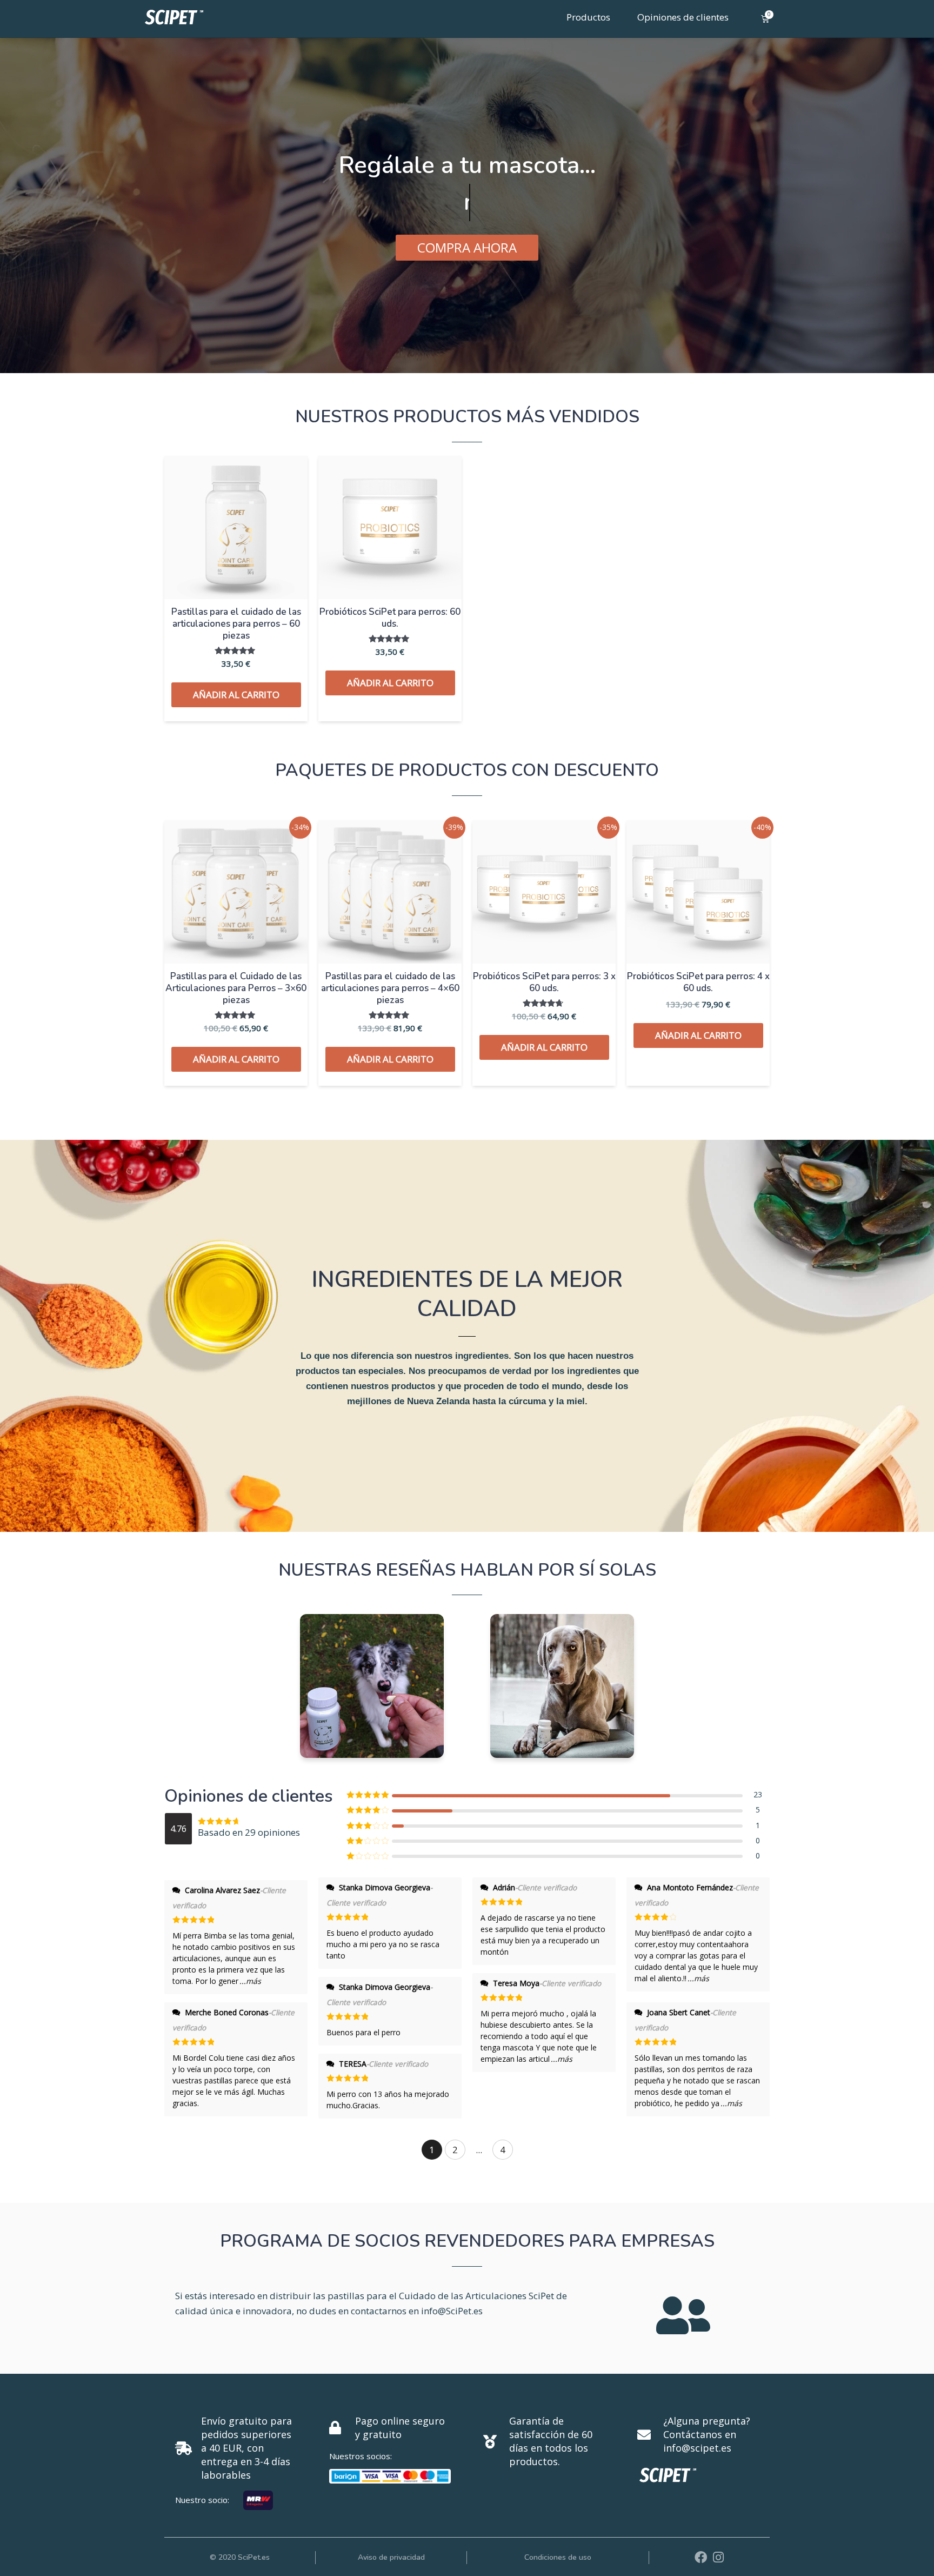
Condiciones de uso (558, 2557)
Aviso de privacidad (391, 2557)
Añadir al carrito (236, 695)
